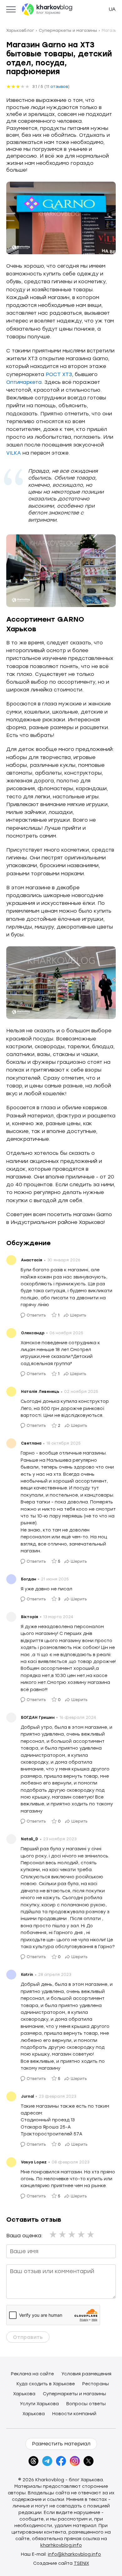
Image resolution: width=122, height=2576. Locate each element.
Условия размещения (86, 2374)
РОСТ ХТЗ (59, 374)
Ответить (36, 1315)
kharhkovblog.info (61, 2545)
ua (112, 9)
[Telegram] (47, 2461)
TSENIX (81, 2563)
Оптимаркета (24, 382)
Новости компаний (74, 2414)
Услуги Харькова (39, 2404)
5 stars (91, 2234)
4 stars (82, 2234)
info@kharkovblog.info (74, 2554)
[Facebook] (61, 2461)
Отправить (28, 2337)
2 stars (63, 2234)
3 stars (72, 2234)
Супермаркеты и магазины (74, 2394)
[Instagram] (75, 2461)
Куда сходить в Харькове (46, 2384)
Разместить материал (61, 2444)
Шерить (78, 1315)
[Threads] (33, 2461)
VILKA (14, 453)
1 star (53, 2234)
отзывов (59, 86)
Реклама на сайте (32, 2374)
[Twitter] (89, 2461)
